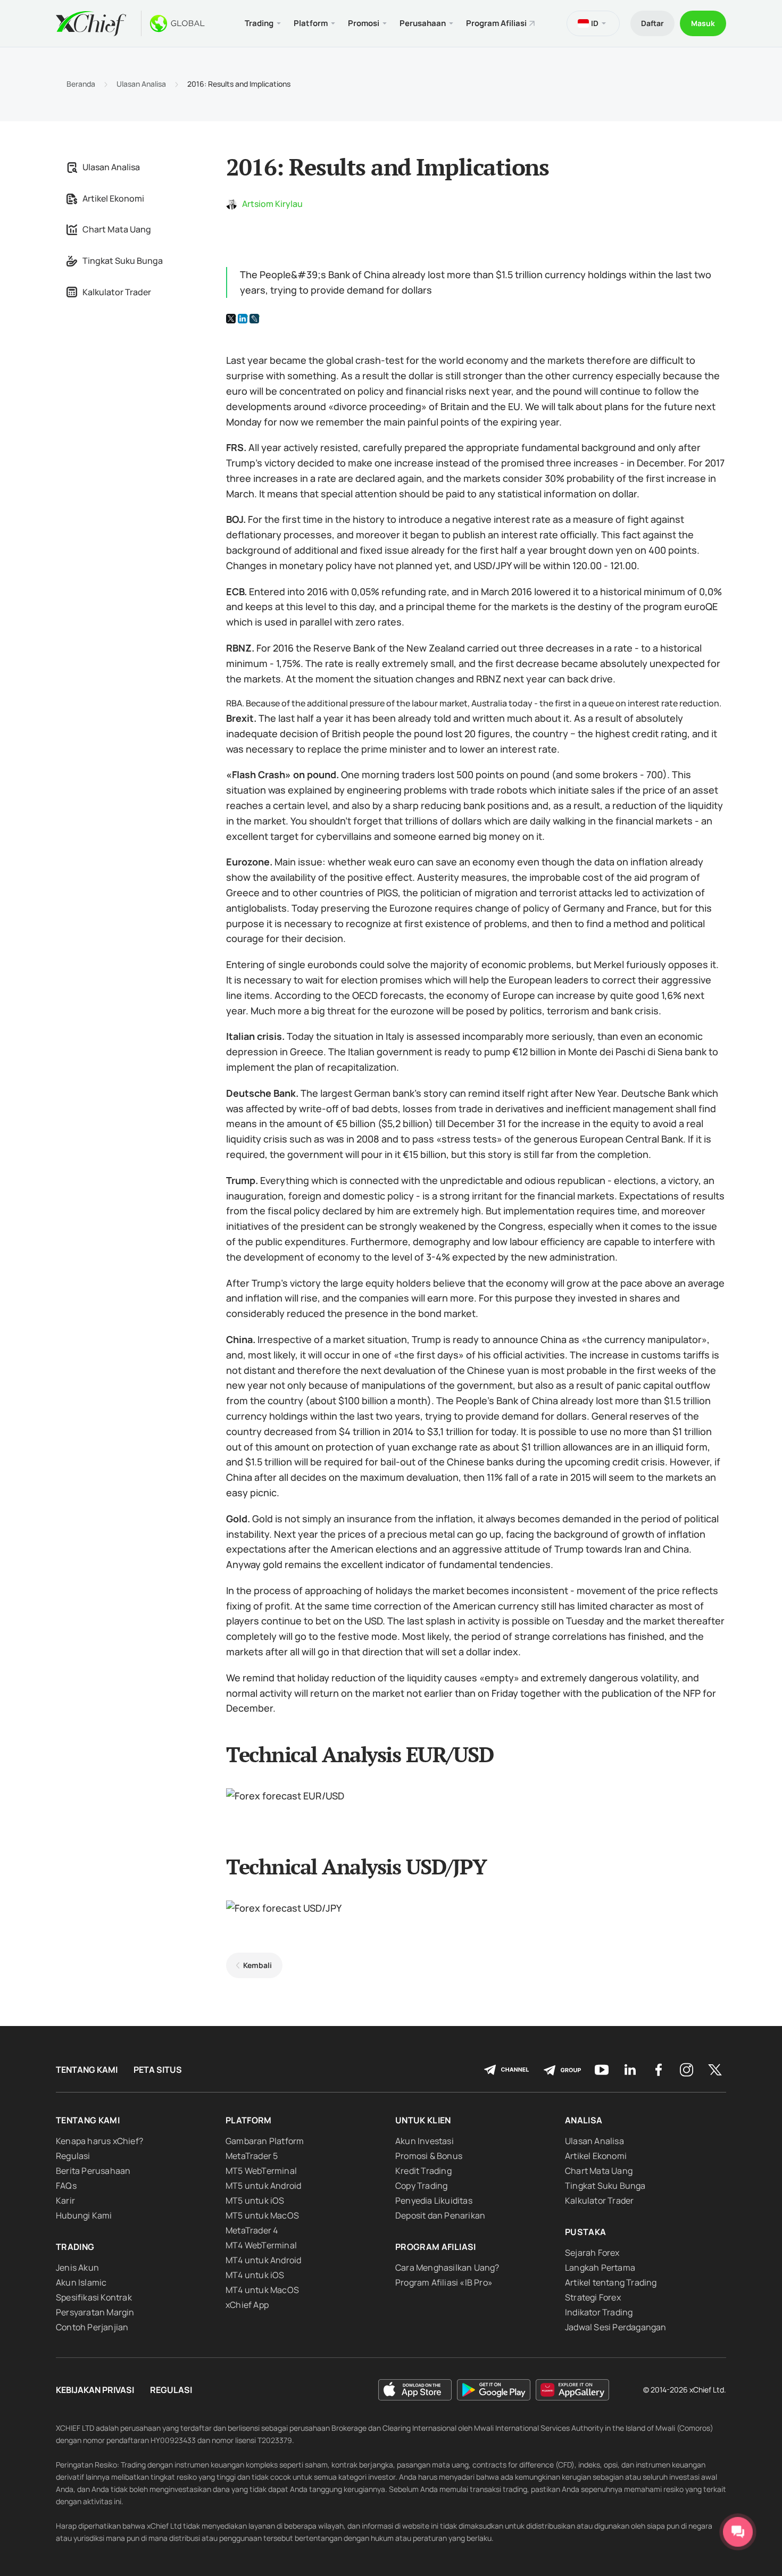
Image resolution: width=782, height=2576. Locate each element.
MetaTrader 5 (252, 2156)
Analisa (584, 2120)
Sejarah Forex (592, 2253)
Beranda (81, 84)
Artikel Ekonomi (113, 198)
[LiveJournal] (254, 319)
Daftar (652, 23)
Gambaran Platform (265, 2141)
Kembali (257, 1965)
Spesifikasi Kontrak (94, 2297)
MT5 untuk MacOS (262, 2215)
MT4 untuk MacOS (262, 2290)
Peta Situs (158, 2070)
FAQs (66, 2186)
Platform (249, 2120)
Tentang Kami (87, 2070)
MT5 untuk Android (263, 2186)
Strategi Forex (593, 2297)
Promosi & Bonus (429, 2156)
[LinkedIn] (243, 319)
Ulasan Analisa (141, 84)
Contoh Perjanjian (92, 2327)
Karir (65, 2200)
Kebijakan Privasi (95, 2390)
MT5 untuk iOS (255, 2200)
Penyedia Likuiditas (434, 2200)
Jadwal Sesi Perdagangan (616, 2327)
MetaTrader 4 (252, 2230)
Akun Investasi (425, 2141)
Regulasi (73, 2156)
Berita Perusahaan (93, 2171)
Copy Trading (421, 2186)
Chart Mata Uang (117, 229)
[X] (231, 319)
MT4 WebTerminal (261, 2245)
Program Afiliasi (496, 23)
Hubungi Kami (84, 2215)
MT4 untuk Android (263, 2260)
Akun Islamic (81, 2282)
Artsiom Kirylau (272, 204)
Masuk (703, 23)
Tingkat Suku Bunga (123, 261)
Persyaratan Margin (95, 2312)
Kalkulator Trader (117, 292)
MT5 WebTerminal (261, 2171)
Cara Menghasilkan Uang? (447, 2267)
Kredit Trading (423, 2171)
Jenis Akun (77, 2267)
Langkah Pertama (600, 2267)
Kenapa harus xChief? (99, 2141)
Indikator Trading (599, 2312)
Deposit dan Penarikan (440, 2215)
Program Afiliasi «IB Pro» (444, 2282)
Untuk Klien (423, 2120)
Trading (75, 2247)
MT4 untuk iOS (255, 2275)
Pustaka (585, 2232)
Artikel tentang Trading (611, 2282)
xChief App (247, 2305)
